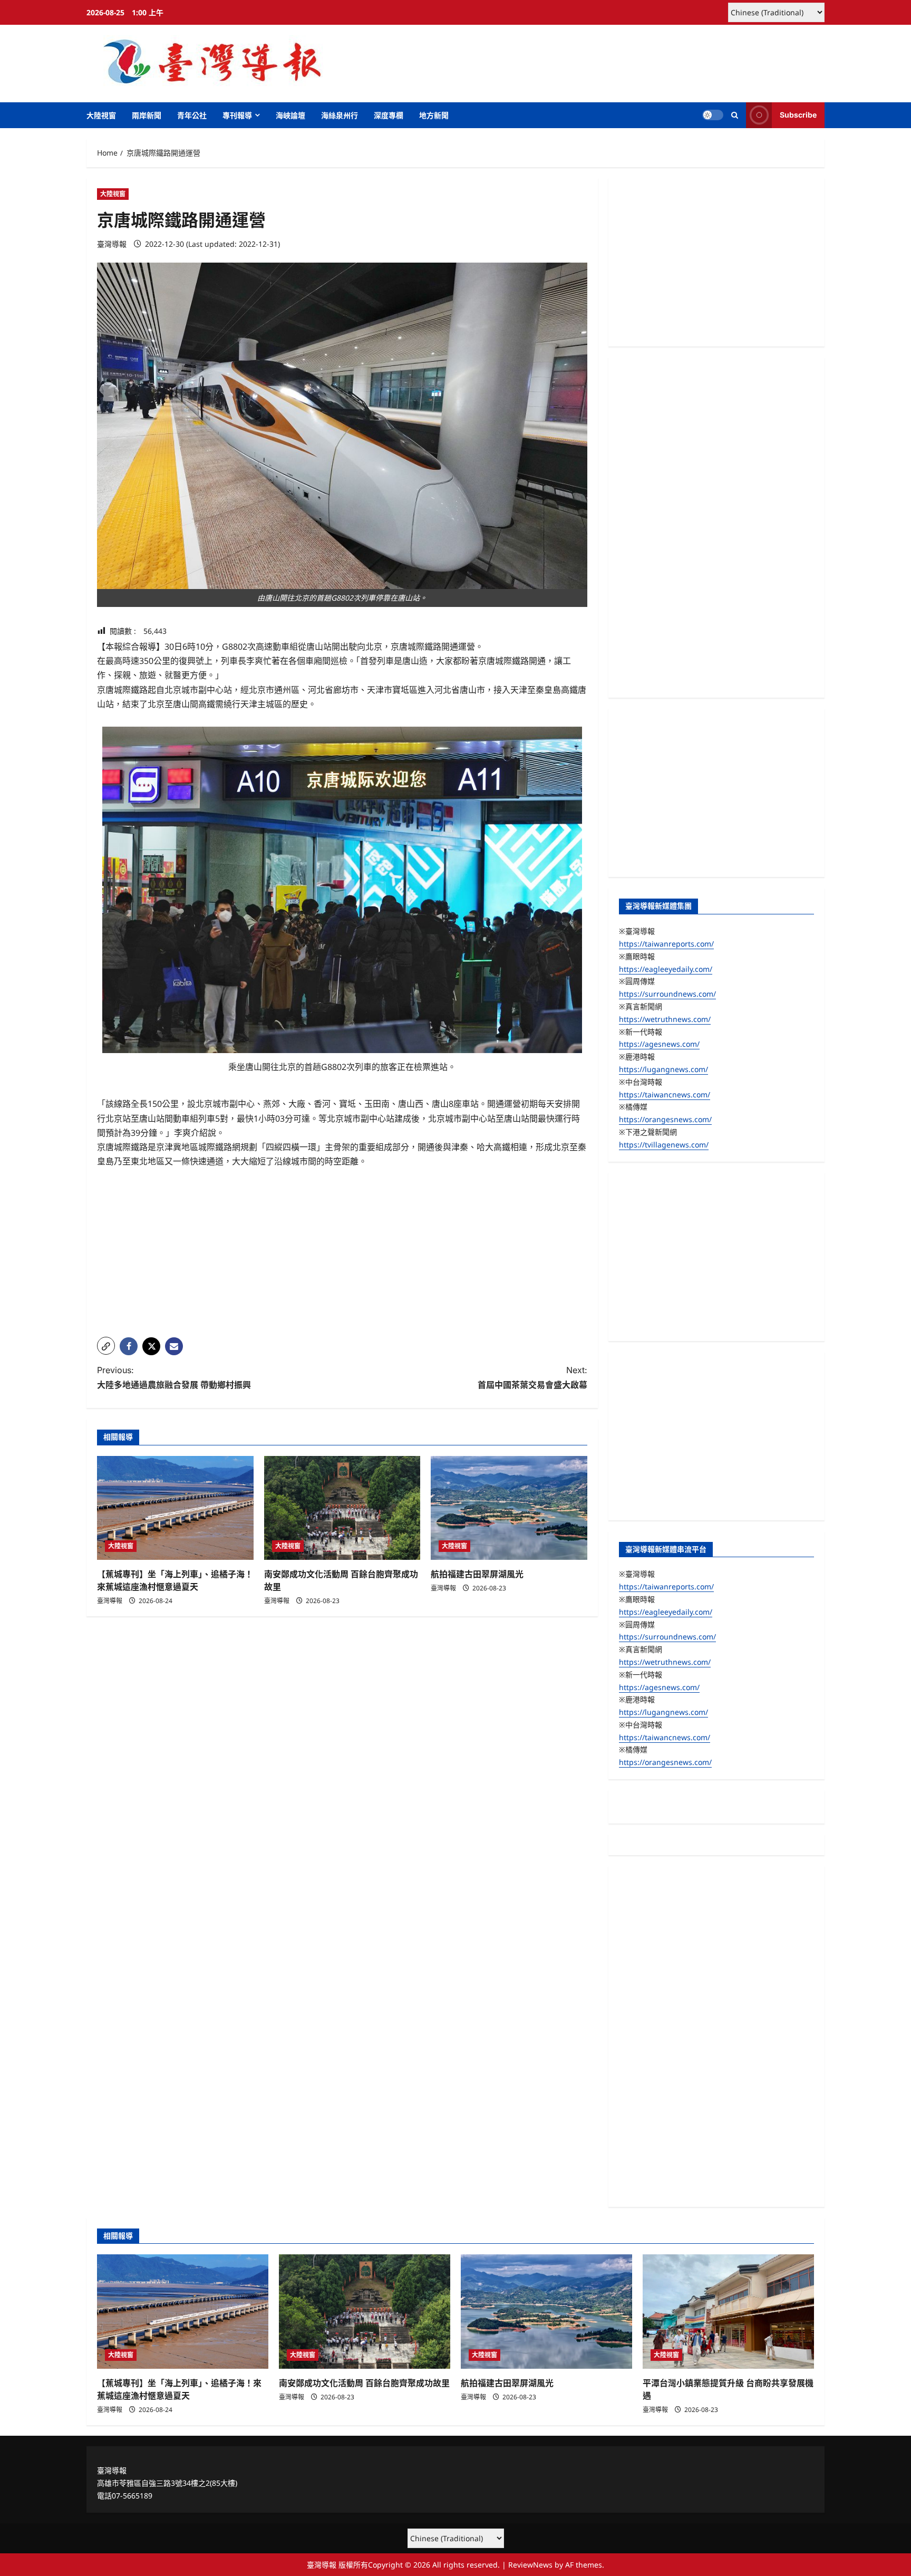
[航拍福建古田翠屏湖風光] (509, 1508)
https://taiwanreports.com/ (666, 944)
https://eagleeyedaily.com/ (666, 969)
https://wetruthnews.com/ (665, 1019)
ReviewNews (530, 2565)
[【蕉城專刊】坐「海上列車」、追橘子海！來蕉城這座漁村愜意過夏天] (175, 1508)
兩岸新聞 (147, 115)
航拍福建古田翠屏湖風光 (477, 1574)
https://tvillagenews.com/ (664, 1145)
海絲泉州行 (340, 115)
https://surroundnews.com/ (667, 994)
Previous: (174, 1377)
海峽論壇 (290, 115)
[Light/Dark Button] (713, 115)
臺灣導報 (112, 244)
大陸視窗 (101, 115)
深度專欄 (389, 115)
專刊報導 (237, 115)
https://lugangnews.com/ (663, 1069)
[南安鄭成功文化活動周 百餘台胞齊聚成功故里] (342, 1508)
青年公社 (192, 115)
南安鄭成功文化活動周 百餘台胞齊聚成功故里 (364, 2383)
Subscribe (798, 115)
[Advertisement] (342, 1255)
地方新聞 (434, 115)
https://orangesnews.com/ (665, 1119)
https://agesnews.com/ (659, 1044)
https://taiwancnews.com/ (665, 1094)
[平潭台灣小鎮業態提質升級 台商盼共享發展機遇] (728, 2312)
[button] (735, 115)
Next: (532, 1377)
